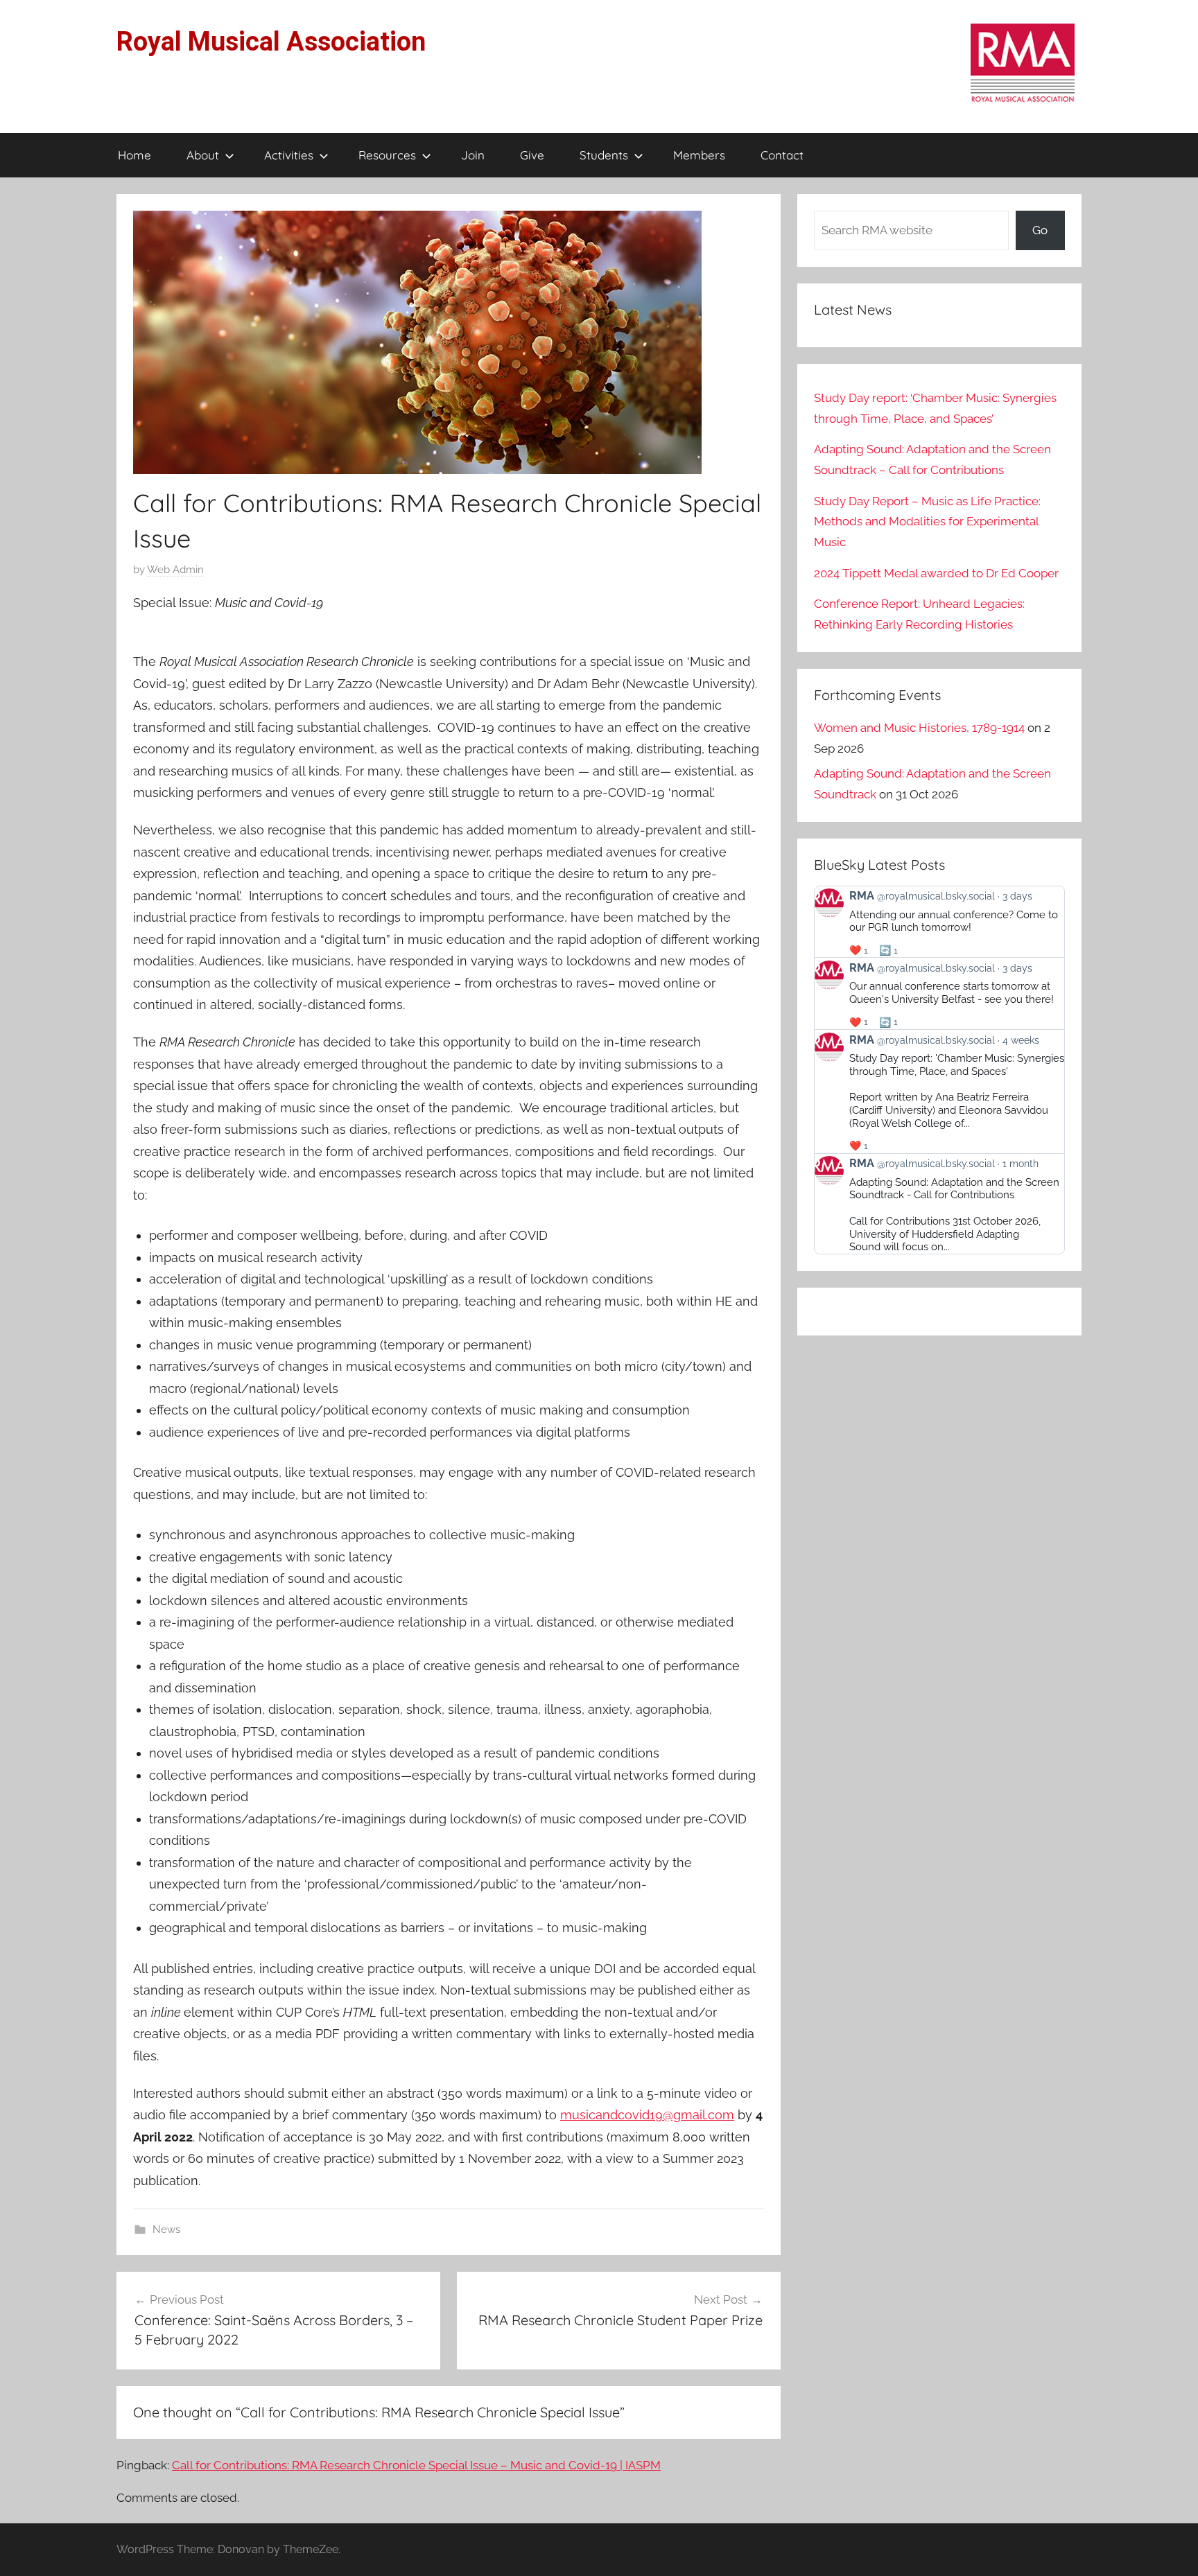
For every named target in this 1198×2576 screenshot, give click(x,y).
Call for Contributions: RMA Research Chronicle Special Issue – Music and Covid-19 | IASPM (416, 2465)
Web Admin (175, 570)
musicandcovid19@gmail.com (647, 2115)
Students (604, 155)
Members (699, 155)
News (166, 2229)
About (203, 155)
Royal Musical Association (271, 42)
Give (532, 155)
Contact (782, 155)
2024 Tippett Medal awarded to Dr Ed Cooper (936, 573)
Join (473, 155)
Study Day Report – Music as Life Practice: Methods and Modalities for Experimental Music (927, 522)
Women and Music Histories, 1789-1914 (919, 728)
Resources (387, 155)
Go (1040, 230)
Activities (289, 155)
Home (134, 155)
